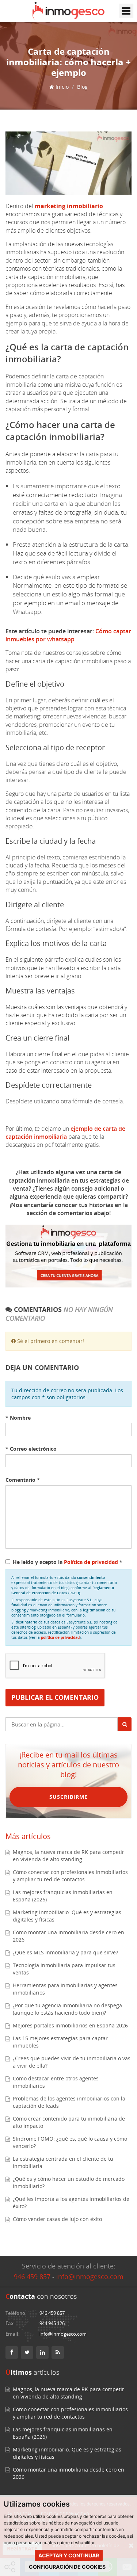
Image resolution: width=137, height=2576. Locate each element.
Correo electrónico (31, 1449)
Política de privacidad (92, 1562)
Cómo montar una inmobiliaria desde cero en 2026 (68, 1936)
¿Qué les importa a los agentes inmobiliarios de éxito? (71, 2203)
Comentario (23, 1480)
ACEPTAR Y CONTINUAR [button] (69, 2555)
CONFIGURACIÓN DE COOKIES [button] (67, 2567)
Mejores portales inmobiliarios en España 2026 (70, 2025)
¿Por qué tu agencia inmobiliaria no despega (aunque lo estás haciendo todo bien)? (67, 2009)
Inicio (61, 87)
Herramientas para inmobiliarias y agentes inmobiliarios (65, 1989)
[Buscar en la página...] (125, 1724)
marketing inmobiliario (69, 206)
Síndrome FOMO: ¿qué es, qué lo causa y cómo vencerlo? (70, 2142)
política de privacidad (60, 1637)
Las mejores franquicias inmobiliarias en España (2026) (63, 1896)
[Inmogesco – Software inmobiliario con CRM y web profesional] (68, 11)
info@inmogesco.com (90, 2277)
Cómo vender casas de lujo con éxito (57, 2219)
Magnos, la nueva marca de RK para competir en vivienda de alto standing (68, 1856)
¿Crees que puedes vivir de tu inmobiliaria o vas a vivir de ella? (72, 2062)
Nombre (18, 1418)
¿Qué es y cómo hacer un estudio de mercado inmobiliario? (69, 2182)
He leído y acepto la (68, 1562)
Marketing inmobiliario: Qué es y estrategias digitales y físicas (67, 1916)
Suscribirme (68, 1797)
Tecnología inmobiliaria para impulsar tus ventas (64, 1969)
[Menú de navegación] (126, 11)
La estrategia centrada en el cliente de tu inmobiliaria (63, 2162)
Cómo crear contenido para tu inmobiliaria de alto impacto (69, 2122)
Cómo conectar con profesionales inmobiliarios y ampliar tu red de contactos (70, 1876)
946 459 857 (32, 2277)
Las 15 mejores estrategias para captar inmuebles (60, 2042)
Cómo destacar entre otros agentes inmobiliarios (56, 2082)
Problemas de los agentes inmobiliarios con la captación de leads (69, 2102)
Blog (82, 87)
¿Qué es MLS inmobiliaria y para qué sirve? (65, 1952)
